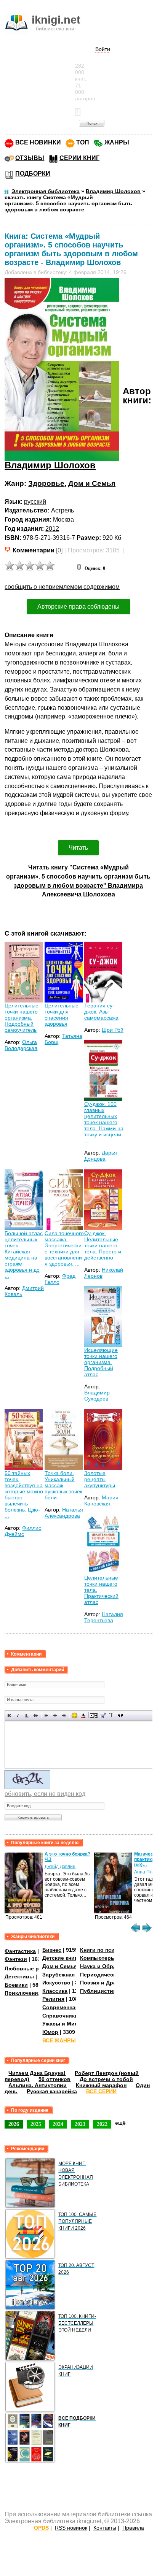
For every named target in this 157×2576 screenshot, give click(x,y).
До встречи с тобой (106, 2079)
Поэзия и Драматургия (111, 1983)
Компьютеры (98, 1958)
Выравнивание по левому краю (46, 1715)
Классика (55, 1991)
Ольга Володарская (21, 1045)
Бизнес (52, 1950)
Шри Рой (113, 1030)
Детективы (19, 1976)
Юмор (50, 2032)
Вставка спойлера (120, 1715)
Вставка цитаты (103, 1715)
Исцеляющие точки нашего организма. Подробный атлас (101, 1362)
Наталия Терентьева (104, 1617)
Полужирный (9, 1715)
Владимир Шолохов (50, 465)
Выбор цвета (83, 1715)
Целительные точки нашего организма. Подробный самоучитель (22, 1018)
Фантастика (20, 1951)
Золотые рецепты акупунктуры (100, 1479)
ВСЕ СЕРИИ (101, 2091)
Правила (133, 2528)
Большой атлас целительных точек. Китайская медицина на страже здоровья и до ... (24, 1255)
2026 (14, 2124)
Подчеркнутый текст (27, 1715)
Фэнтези (16, 1959)
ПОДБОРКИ (33, 174)
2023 (80, 2124)
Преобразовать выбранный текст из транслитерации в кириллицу (111, 1715)
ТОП (83, 142)
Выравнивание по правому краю (64, 1715)
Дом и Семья (92, 483)
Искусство (56, 1983)
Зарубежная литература (75, 1975)
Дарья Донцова (101, 1156)
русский (35, 502)
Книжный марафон (101, 2085)
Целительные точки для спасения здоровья (62, 1015)
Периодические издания (113, 1975)
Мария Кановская (101, 1501)
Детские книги (61, 1958)
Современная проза (69, 2007)
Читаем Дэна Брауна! (37, 2073)
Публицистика (99, 1991)
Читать (78, 848)
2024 (58, 2124)
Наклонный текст (18, 1715)
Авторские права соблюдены (78, 607)
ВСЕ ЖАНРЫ (59, 2040)
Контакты (105, 2528)
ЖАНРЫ (117, 142)
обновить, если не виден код (45, 1794)
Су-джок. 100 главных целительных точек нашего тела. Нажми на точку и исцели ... (104, 1122)
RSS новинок (71, 2528)
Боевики (16, 1985)
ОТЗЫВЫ (30, 158)
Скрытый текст (94, 1715)
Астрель (62, 510)
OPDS (41, 2528)
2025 (36, 2124)
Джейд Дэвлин (60, 1867)
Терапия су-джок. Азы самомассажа (101, 1012)
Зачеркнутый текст (36, 1715)
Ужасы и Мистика (66, 2024)
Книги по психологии (109, 1950)
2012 (52, 529)
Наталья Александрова (64, 1513)
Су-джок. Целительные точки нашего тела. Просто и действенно (103, 1245)
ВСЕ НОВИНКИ (38, 142)
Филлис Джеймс (23, 1531)
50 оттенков (54, 2079)
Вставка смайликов (74, 1715)
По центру (55, 1715)
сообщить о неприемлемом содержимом (62, 587)
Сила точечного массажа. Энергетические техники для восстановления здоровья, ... (64, 1248)
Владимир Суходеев (97, 1396)
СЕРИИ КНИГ (79, 158)
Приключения (23, 1993)
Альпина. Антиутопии (38, 2085)
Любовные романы (31, 1968)
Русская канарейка (52, 2091)
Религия (53, 1999)
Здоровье (46, 483)
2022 (102, 2124)
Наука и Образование (109, 1966)
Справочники (60, 2016)
